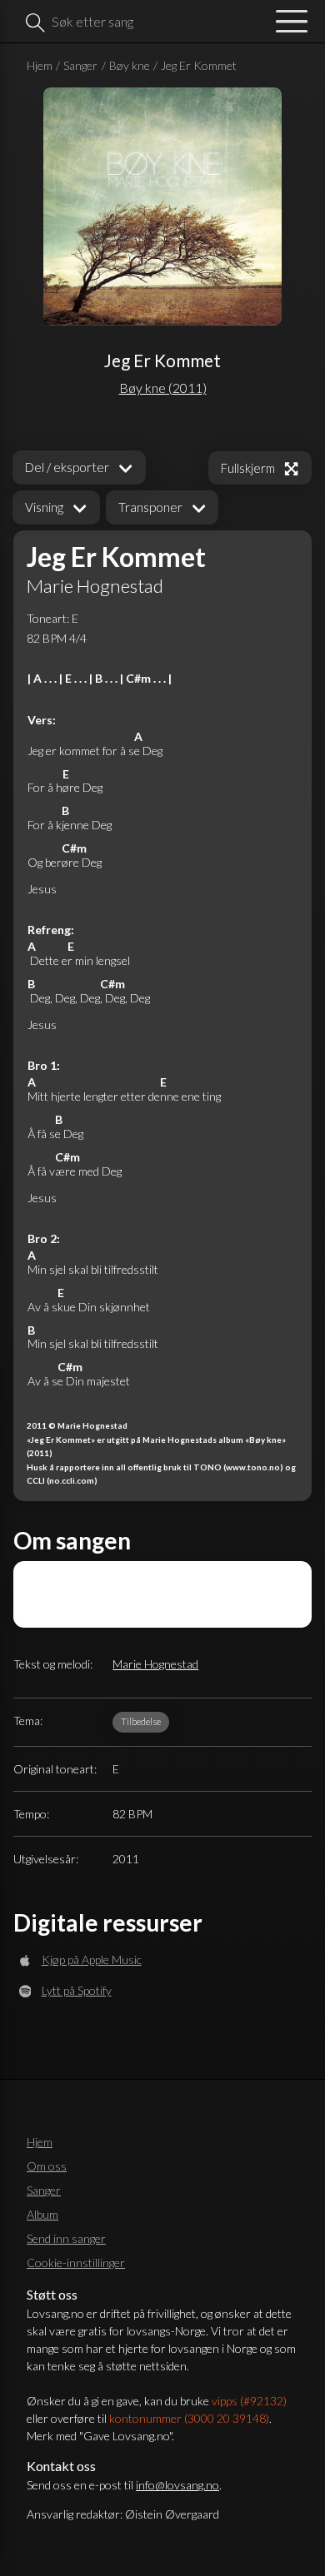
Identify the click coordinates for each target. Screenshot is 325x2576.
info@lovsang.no (177, 2485)
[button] (56, 507)
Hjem (40, 65)
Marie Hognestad (155, 1664)
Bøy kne (130, 65)
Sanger (80, 65)
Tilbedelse (141, 1721)
